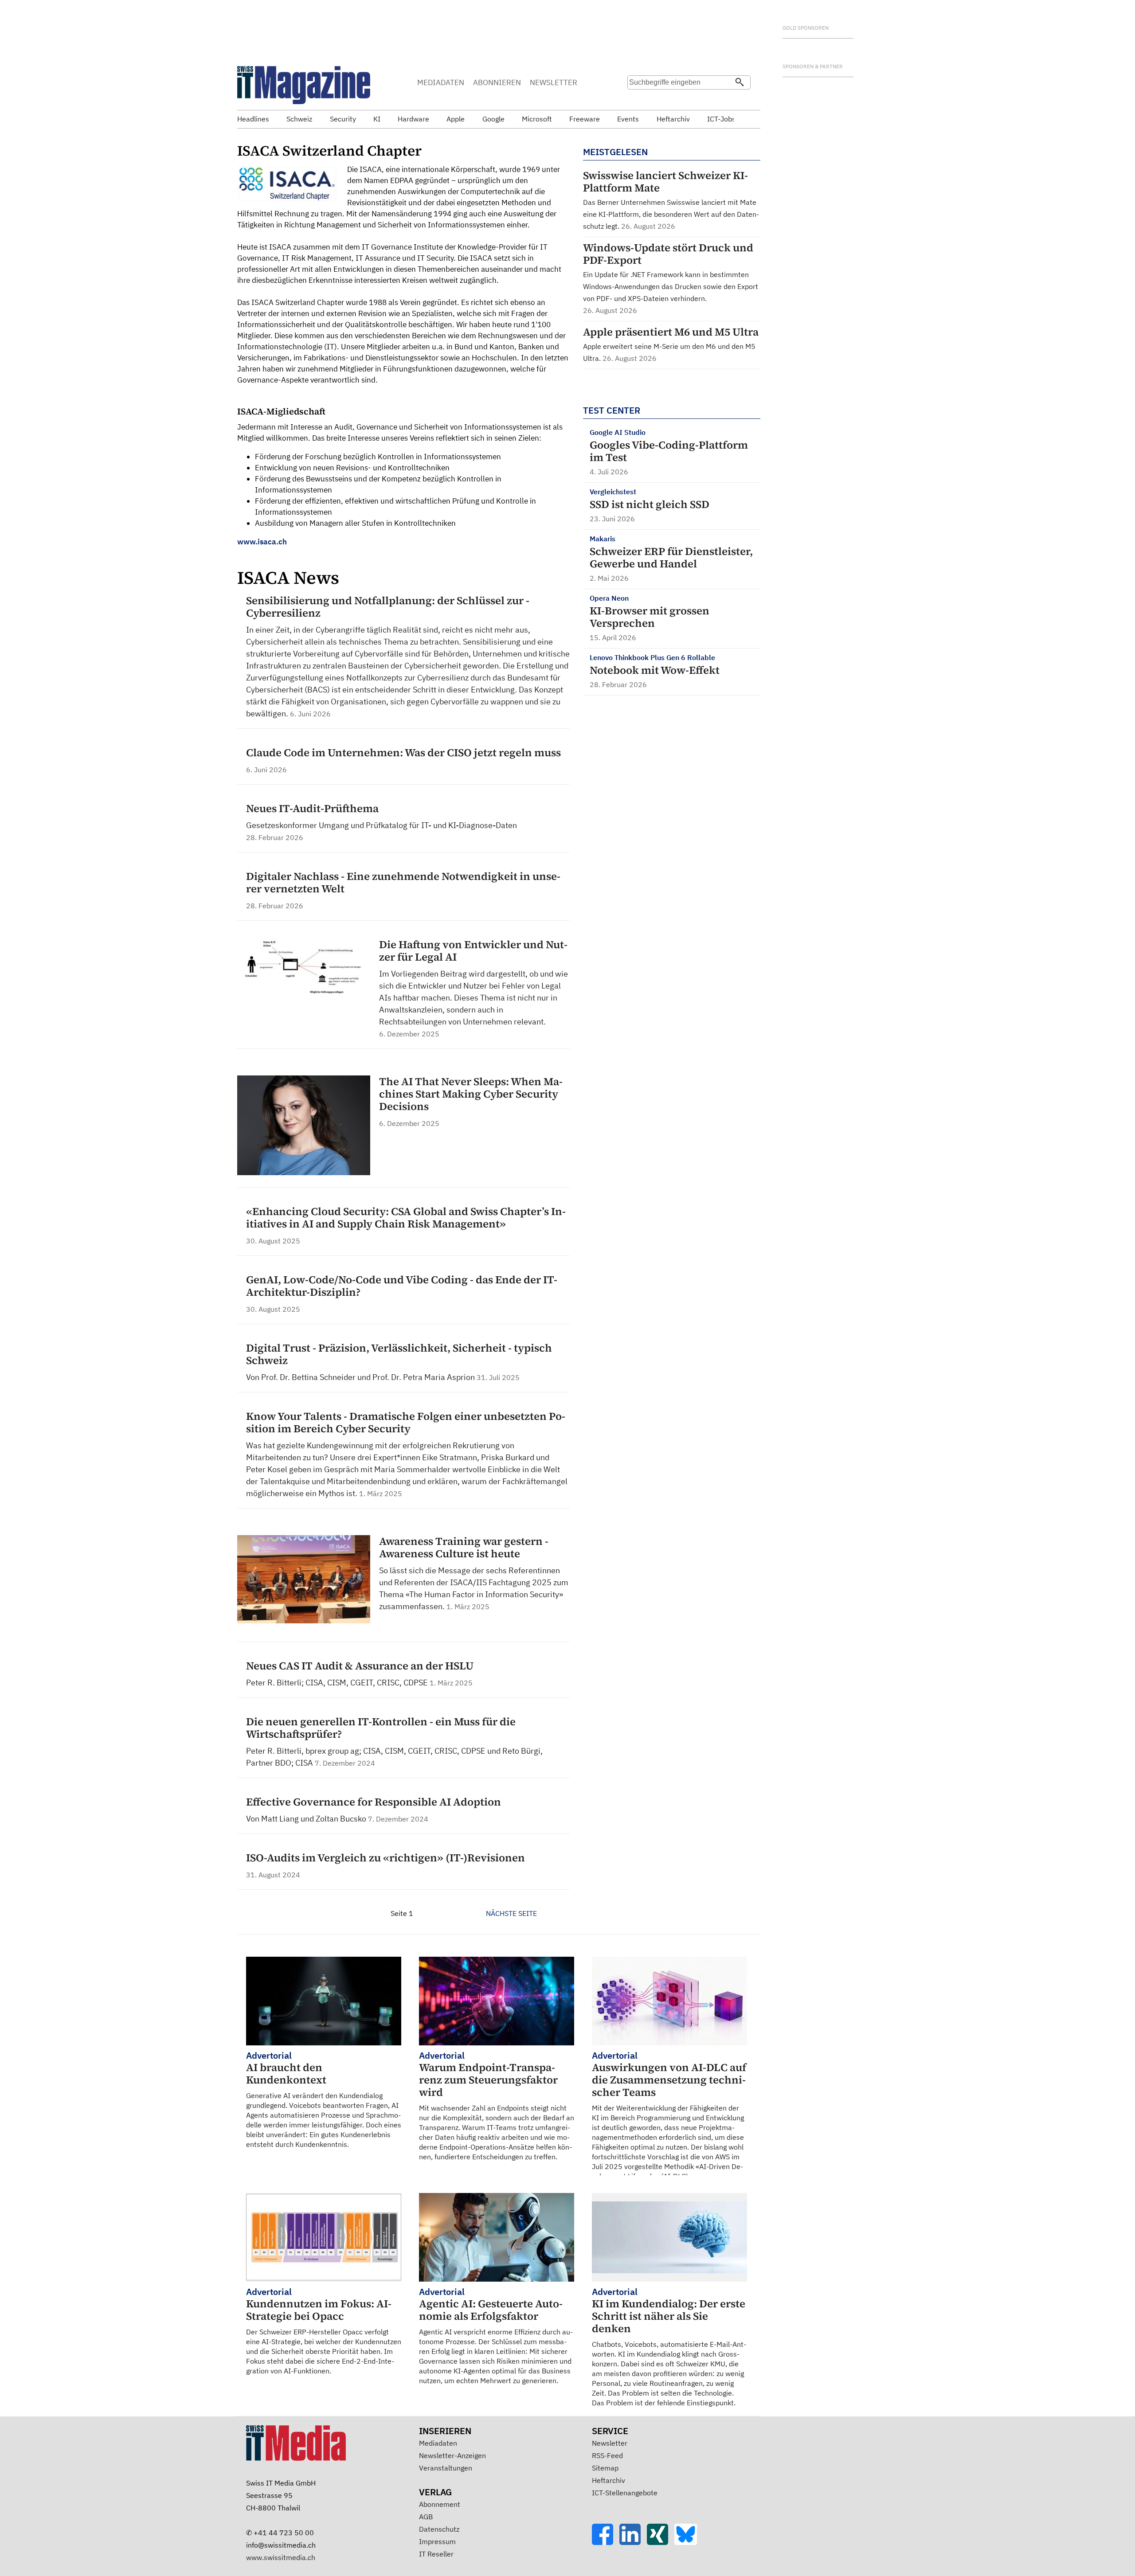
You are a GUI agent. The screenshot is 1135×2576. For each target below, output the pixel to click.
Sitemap (605, 2468)
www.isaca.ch (262, 542)
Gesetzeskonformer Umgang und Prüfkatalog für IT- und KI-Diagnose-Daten (382, 825)
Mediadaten (438, 2443)
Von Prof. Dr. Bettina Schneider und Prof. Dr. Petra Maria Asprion (361, 1377)
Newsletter (610, 2443)
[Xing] (661, 2542)
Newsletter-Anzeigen (452, 2455)
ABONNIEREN (497, 82)
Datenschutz (439, 2529)
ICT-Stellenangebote (625, 2493)
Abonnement (440, 2504)
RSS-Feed (607, 2455)
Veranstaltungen (446, 2468)
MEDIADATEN (441, 82)
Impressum (437, 2541)
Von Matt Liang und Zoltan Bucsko (307, 1819)
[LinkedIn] (633, 2542)
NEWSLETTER (554, 82)
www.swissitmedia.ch (281, 2557)
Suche (637, 100)
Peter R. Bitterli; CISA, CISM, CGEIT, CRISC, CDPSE (338, 1683)
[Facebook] (606, 2542)
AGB (426, 2517)
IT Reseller (436, 2554)
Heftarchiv (609, 2480)
